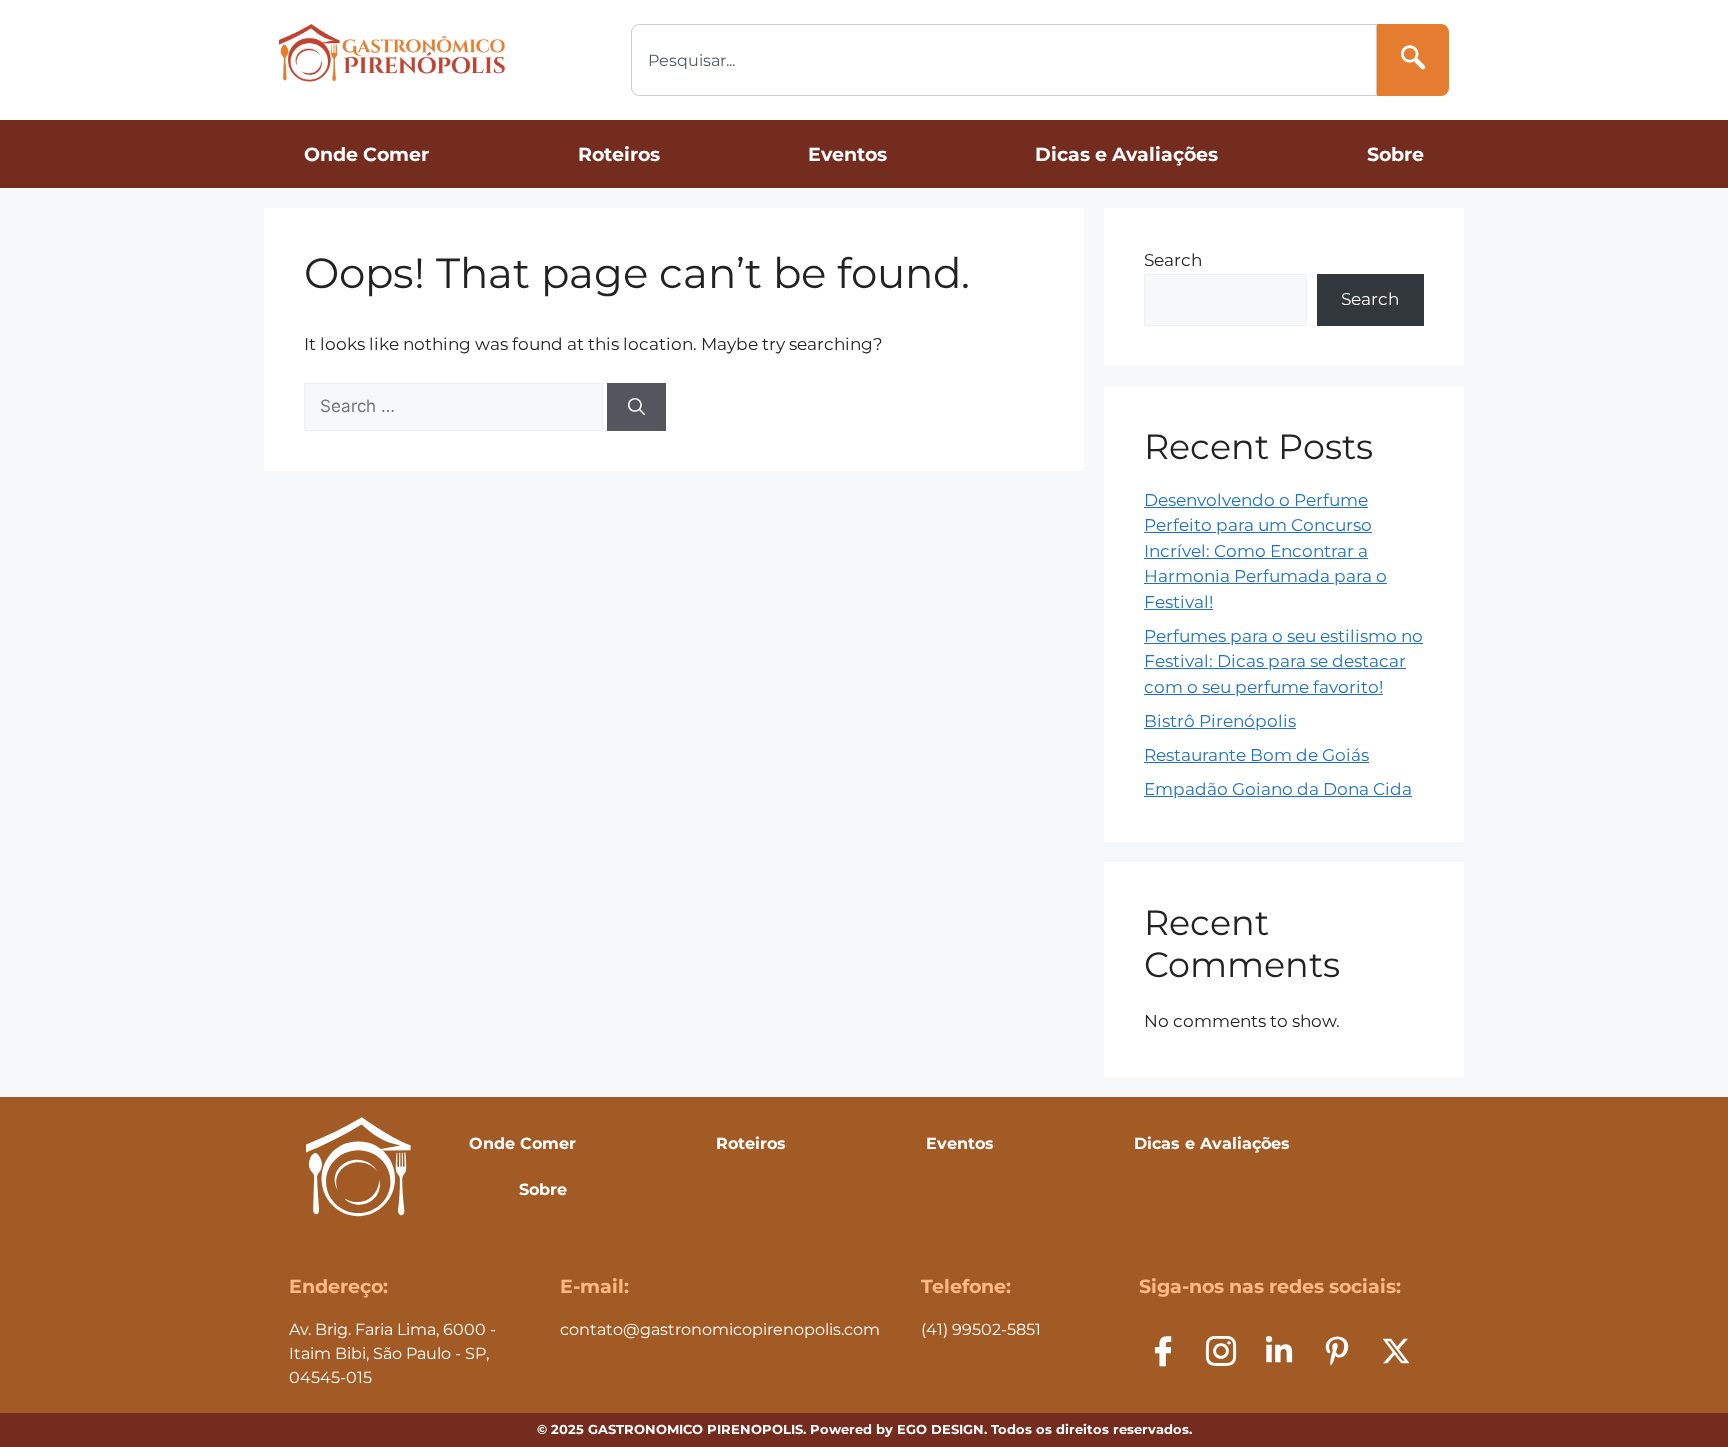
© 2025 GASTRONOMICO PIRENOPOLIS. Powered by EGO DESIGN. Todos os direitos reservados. (864, 1429)
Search (1173, 260)
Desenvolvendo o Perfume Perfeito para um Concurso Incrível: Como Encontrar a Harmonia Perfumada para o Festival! (1265, 551)
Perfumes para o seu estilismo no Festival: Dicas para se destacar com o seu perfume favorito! (1283, 661)
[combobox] (1004, 60)
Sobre (1395, 154)
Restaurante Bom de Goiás (1256, 755)
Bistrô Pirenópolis (1220, 721)
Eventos (847, 154)
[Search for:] (455, 406)
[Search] (1413, 60)
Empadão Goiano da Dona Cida (1278, 789)
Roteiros (619, 154)
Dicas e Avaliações (1126, 154)
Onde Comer (366, 154)
